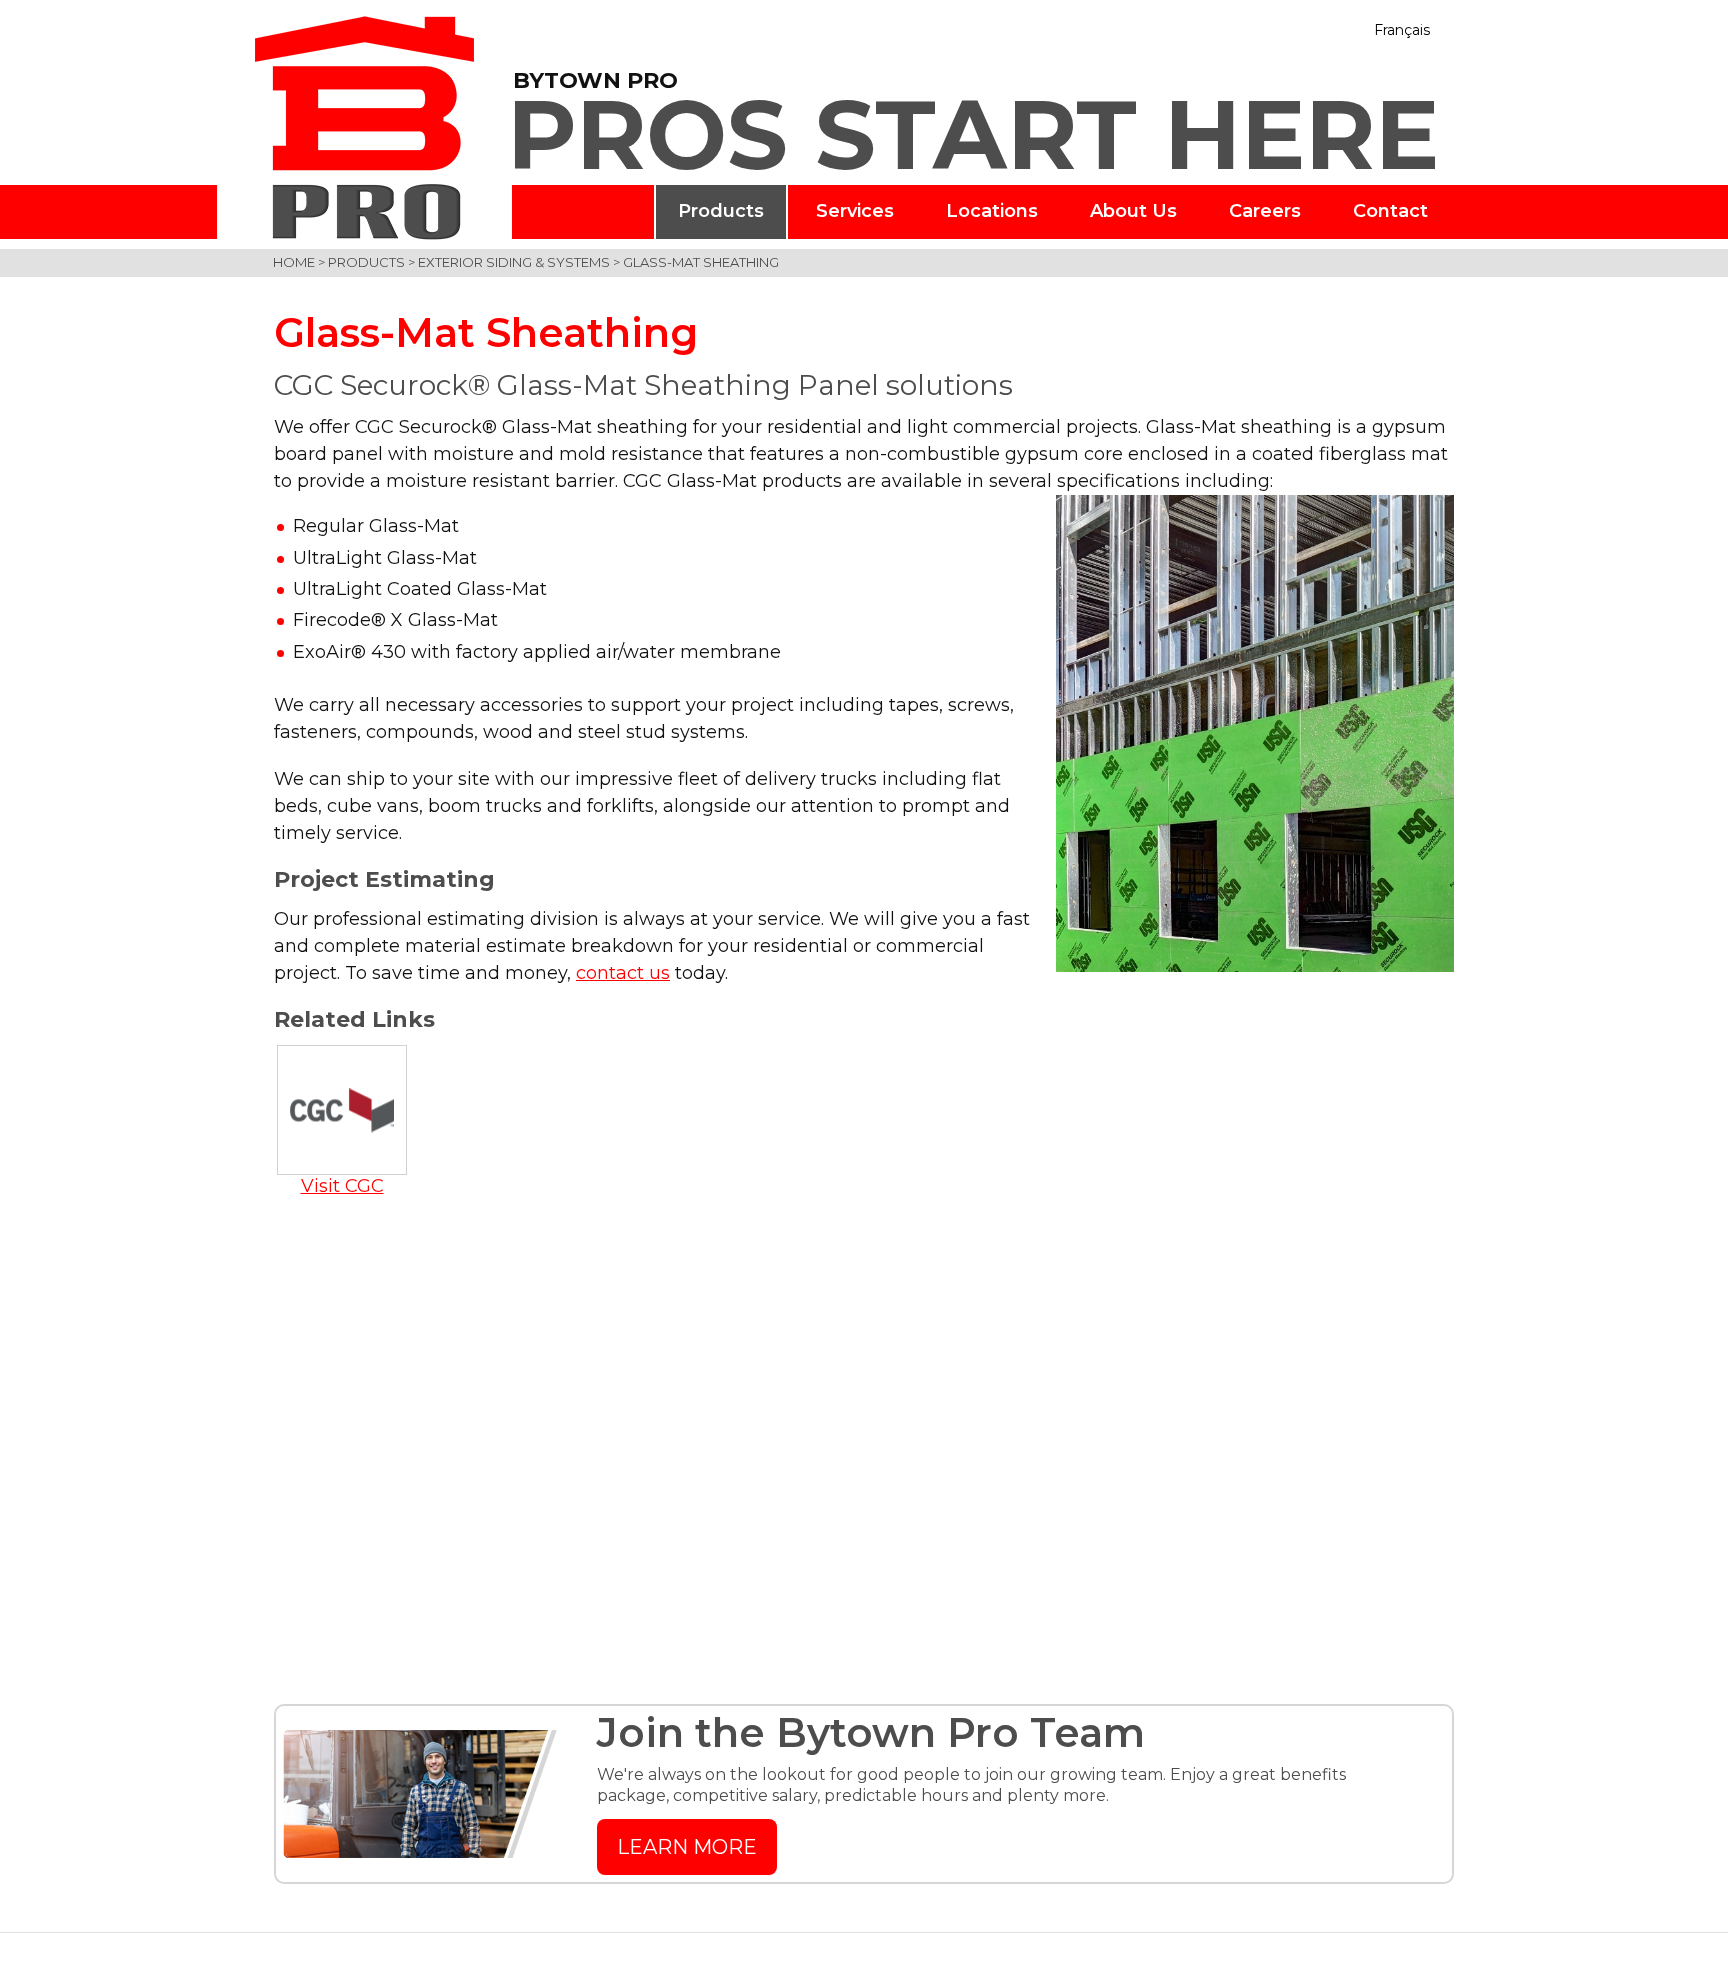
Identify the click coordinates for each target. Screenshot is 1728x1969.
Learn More (687, 1847)
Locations (992, 211)
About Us (1133, 211)
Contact (1390, 211)
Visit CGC (342, 1186)
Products (721, 211)
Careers (1265, 211)
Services (855, 211)
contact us (623, 973)
